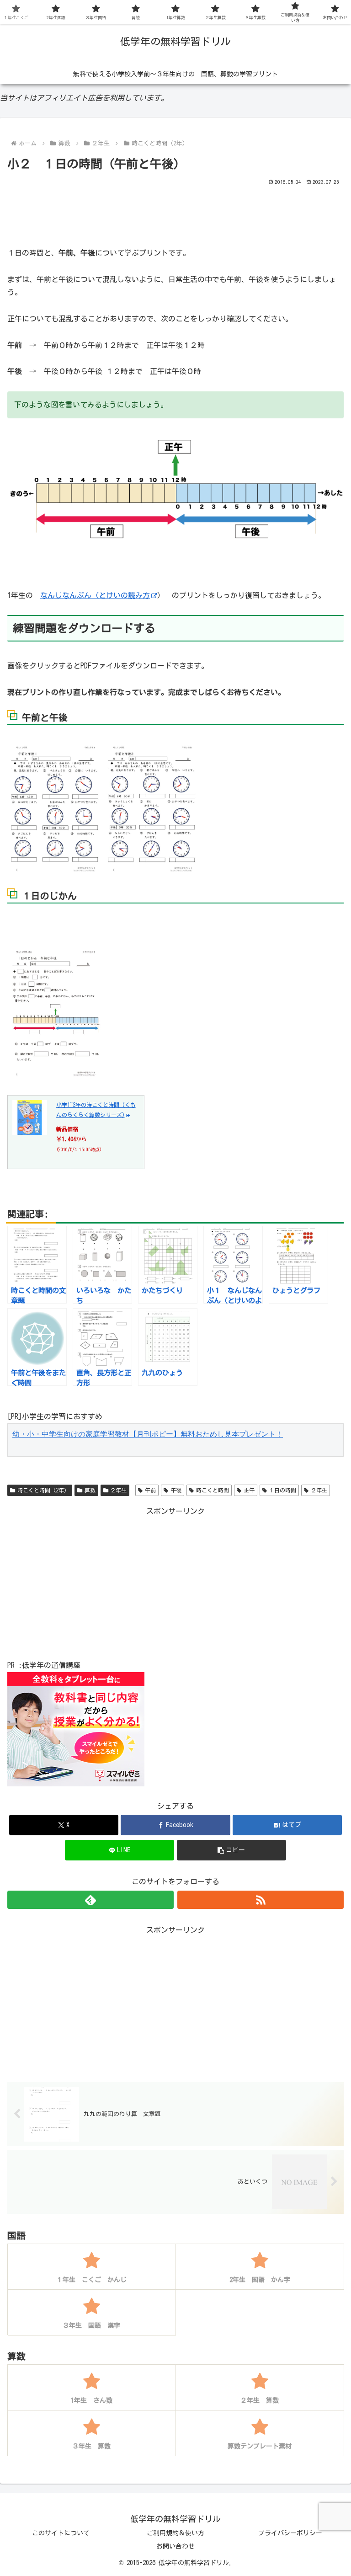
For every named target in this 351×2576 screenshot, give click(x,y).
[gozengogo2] (153, 808)
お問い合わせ (175, 2546)
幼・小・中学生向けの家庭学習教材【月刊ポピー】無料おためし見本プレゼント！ (148, 1434)
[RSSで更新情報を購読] (261, 1900)
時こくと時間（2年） (43, 1490)
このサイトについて (61, 2533)
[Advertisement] (175, 213)
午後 (176, 1490)
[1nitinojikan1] (56, 1013)
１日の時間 (282, 1490)
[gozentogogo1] (56, 808)
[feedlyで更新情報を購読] (90, 1900)
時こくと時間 (213, 1490)
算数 (90, 1490)
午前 (150, 1490)
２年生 (118, 1490)
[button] (231, 1850)
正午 (249, 1490)
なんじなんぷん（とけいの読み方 (95, 595)
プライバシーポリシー (290, 2533)
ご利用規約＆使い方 (175, 2533)
